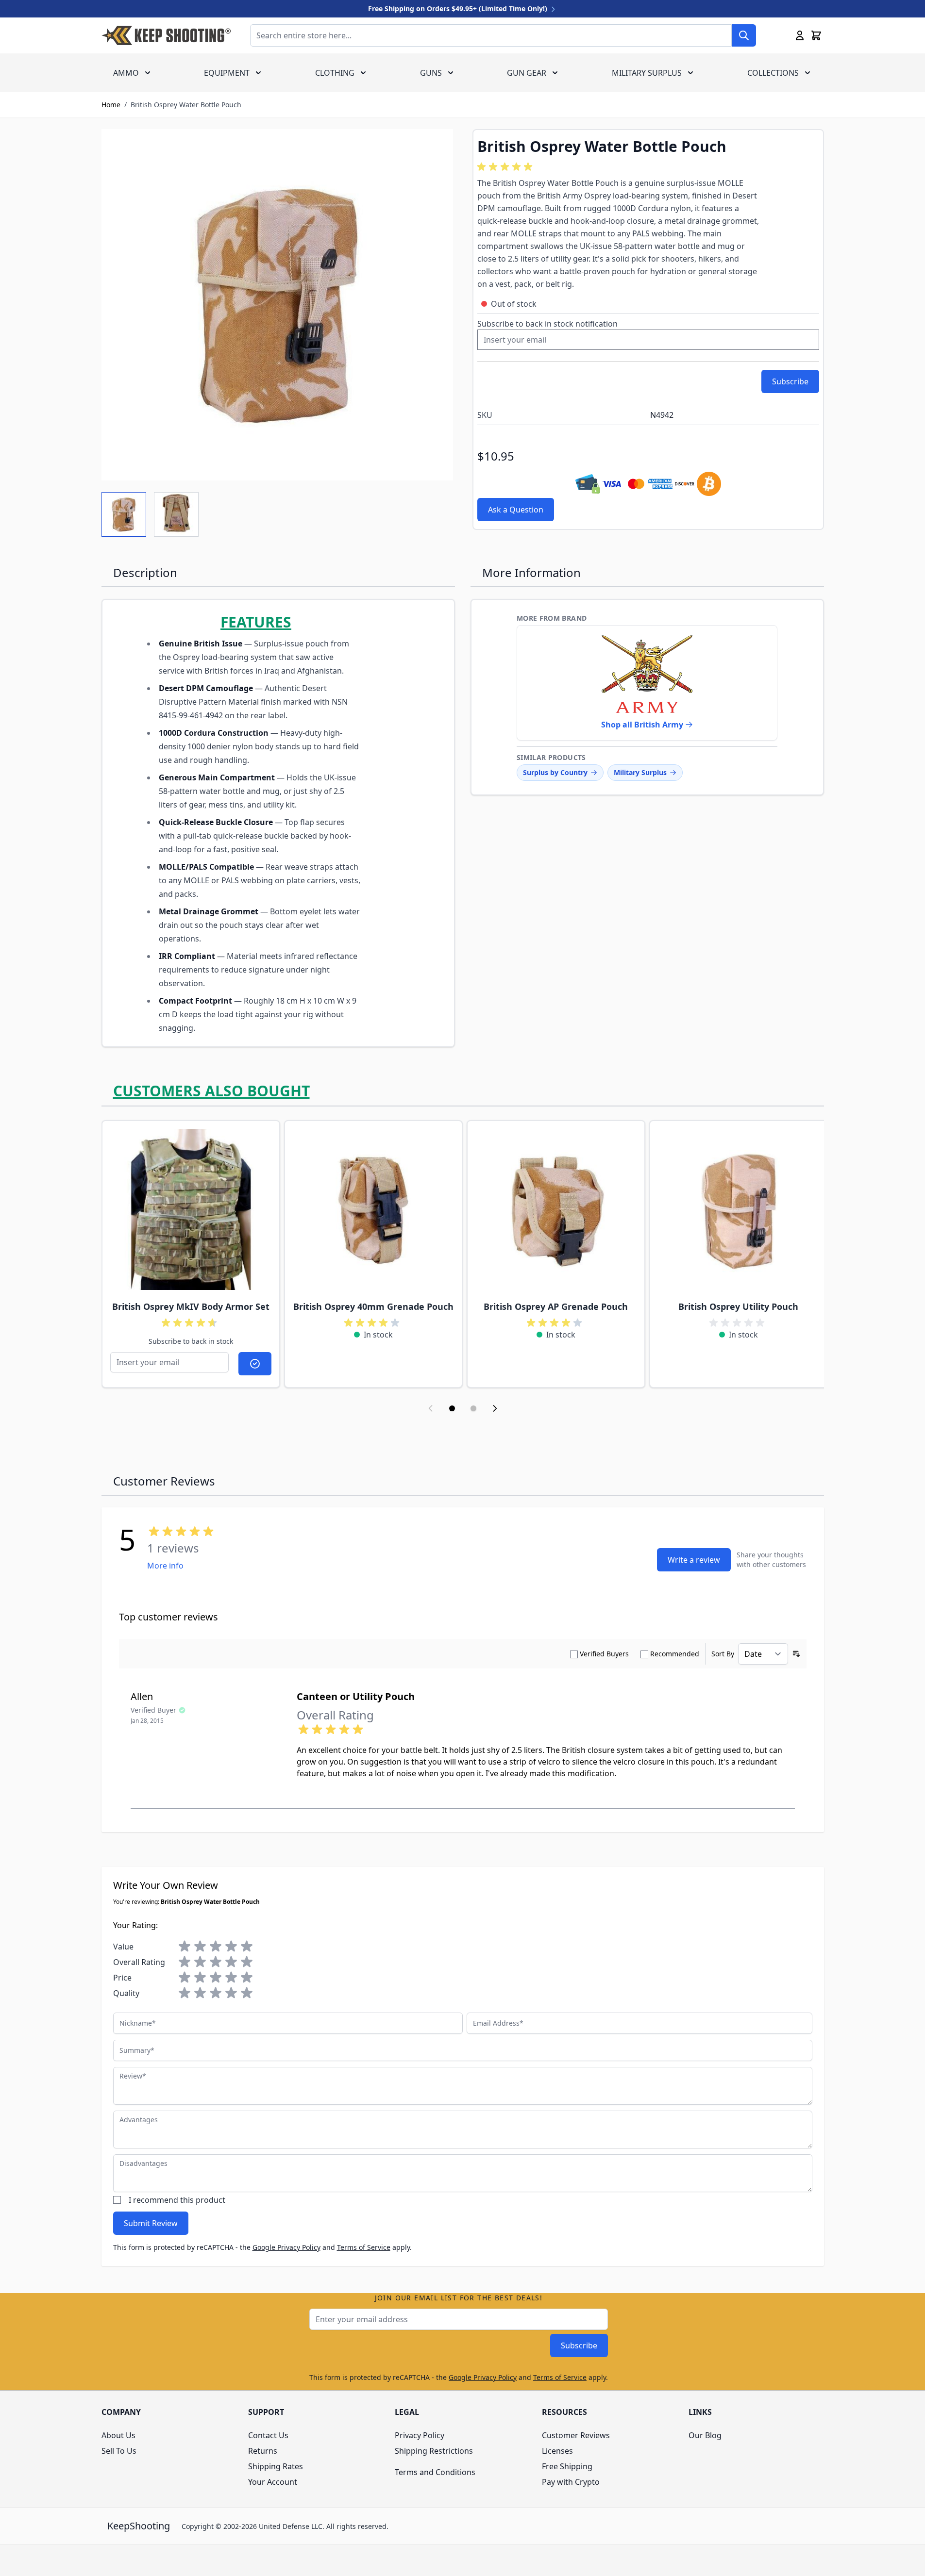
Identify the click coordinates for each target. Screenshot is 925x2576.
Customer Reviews (576, 2435)
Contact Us (268, 2435)
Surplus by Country (555, 772)
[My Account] (800, 35)
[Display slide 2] (473, 1408)
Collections (773, 73)
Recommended (675, 1654)
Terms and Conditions (435, 2472)
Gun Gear (527, 73)
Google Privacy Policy (286, 2247)
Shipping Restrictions (434, 2451)
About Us (118, 2435)
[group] (506, 167)
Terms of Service (364, 2247)
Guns (431, 73)
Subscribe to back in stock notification (547, 324)
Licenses (557, 2451)
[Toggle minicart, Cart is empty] (816, 35)
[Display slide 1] (452, 1408)
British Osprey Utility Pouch (738, 1306)
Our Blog (705, 2435)
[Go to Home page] (166, 35)
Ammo (126, 73)
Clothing (335, 73)
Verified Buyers (604, 1654)
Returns (263, 2451)
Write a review (694, 1560)
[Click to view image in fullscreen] (277, 305)
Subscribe (579, 2345)
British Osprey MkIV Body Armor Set (191, 1306)
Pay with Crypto (571, 2482)
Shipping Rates (276, 2466)
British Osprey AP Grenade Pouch (556, 1306)
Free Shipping (567, 2466)
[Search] (744, 35)
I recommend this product (177, 2200)
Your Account (273, 2482)
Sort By (723, 1654)
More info (165, 1566)
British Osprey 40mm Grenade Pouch (373, 1306)
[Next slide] (495, 1408)
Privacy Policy (420, 2435)
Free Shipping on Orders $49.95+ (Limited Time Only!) (459, 8)
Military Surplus (647, 73)
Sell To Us (119, 2451)
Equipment (227, 73)
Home (111, 105)
